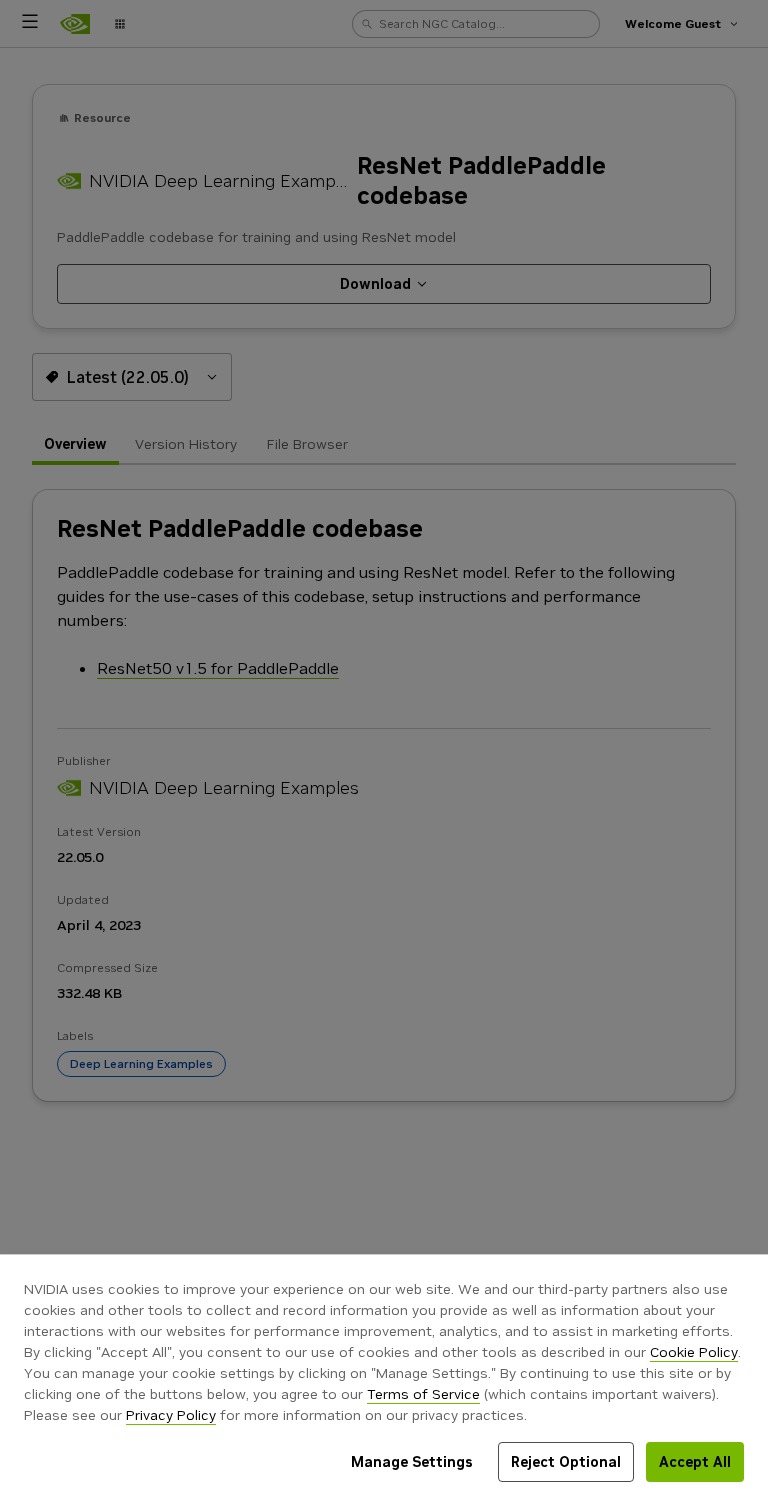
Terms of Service (423, 1394)
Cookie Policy (694, 1352)
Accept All (695, 1462)
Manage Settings (412, 1462)
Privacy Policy (171, 1415)
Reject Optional (566, 1462)
